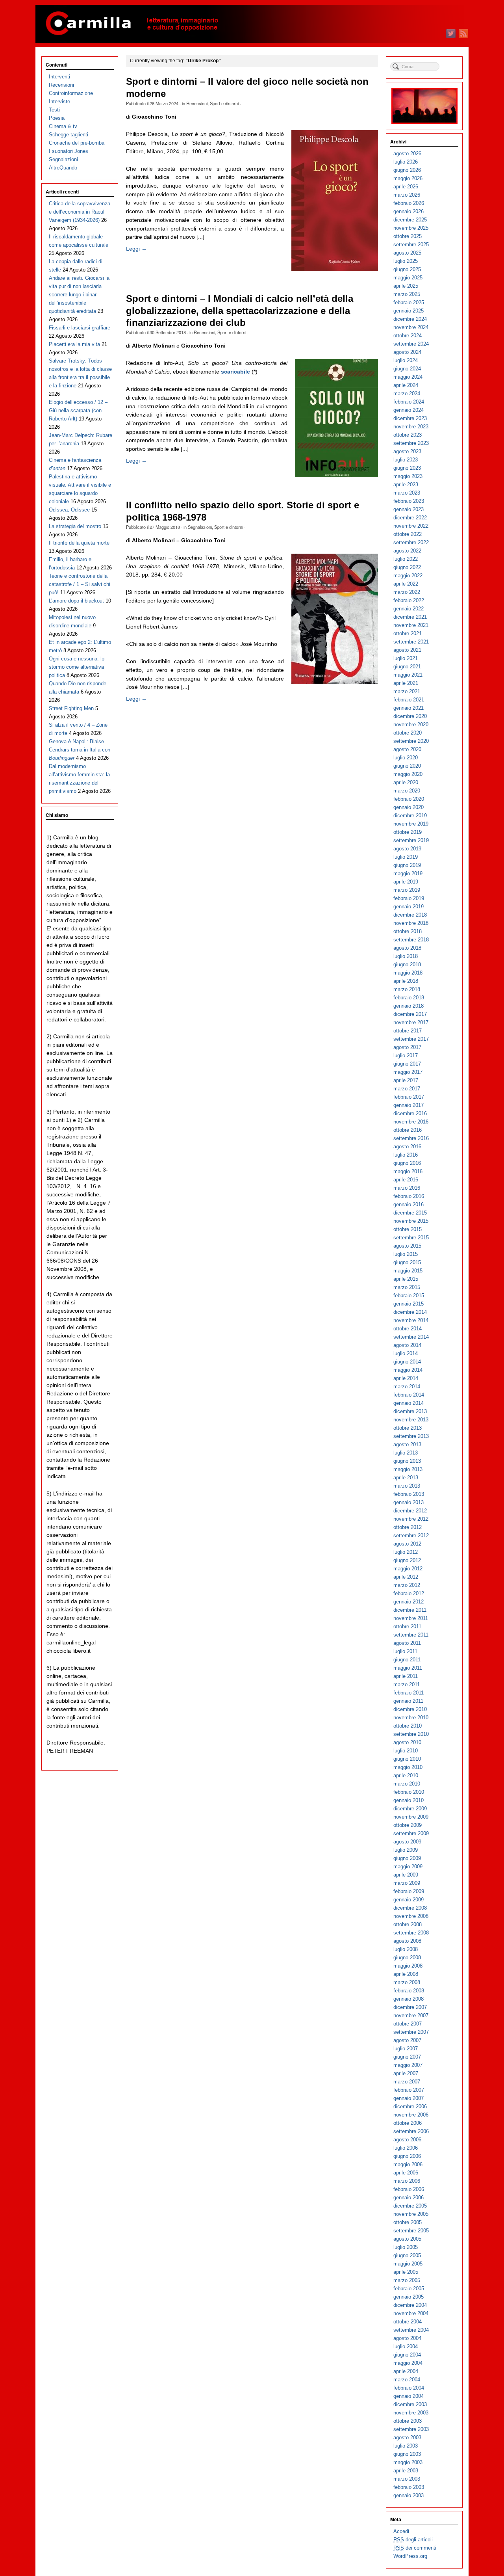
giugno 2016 (407, 1163)
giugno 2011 (407, 1660)
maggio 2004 (408, 2363)
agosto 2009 (407, 1842)
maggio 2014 (408, 1370)
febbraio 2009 (409, 1891)
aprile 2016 (406, 1180)
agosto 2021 (407, 650)
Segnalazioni (200, 527)
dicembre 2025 (410, 220)
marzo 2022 (407, 592)
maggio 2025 (408, 278)
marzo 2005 (407, 2280)
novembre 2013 (411, 1420)
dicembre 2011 (410, 1610)
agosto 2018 (407, 948)
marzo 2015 (407, 1287)
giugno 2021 (407, 667)
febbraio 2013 (409, 1494)
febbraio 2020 (409, 799)
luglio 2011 (405, 1651)
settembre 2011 (411, 1635)
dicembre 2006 (410, 2106)
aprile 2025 (406, 286)
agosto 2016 (407, 1147)
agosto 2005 (407, 2239)
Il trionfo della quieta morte (79, 543)
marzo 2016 (407, 1188)
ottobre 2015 (408, 1229)
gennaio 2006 (409, 2198)
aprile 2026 (406, 187)
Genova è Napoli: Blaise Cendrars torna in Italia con (80, 750)
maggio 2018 (408, 973)
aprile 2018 (406, 981)
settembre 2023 (411, 443)
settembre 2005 (411, 2231)
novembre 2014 (411, 1320)
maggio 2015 (408, 1271)
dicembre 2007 (410, 2007)
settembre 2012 (411, 1535)
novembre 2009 (411, 1817)
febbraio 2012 (409, 1593)
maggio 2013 (408, 1469)
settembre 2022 (411, 542)
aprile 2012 (406, 1577)
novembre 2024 (411, 327)
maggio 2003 (408, 2462)
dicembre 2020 (410, 716)
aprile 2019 (406, 882)
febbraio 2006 (409, 2189)
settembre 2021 (411, 642)
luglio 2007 (406, 2049)
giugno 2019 (407, 865)
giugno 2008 (407, 1958)
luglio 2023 (406, 460)
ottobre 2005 (408, 2222)
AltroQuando (63, 168)
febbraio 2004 (409, 2388)
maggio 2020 (408, 774)
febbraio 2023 (409, 501)
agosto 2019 (407, 849)
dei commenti (415, 2548)
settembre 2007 (411, 2032)
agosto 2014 (407, 1345)
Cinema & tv (63, 126)
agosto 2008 (407, 1941)
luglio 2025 (406, 261)
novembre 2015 (411, 1221)
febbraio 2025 (409, 302)
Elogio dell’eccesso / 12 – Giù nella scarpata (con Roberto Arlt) (78, 410)
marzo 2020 (407, 791)
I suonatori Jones (69, 151)
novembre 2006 (411, 2115)
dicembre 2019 (410, 816)
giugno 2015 (407, 1262)
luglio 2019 (406, 857)
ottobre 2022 (408, 534)
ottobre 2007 (408, 2024)
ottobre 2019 (408, 832)
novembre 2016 (411, 1122)
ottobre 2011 (407, 1627)
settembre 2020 (411, 741)
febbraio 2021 (409, 700)
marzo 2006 (407, 2181)
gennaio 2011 (408, 1701)
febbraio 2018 (409, 998)
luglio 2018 (406, 956)
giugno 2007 (407, 2057)
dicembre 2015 (410, 1213)
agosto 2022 (407, 551)
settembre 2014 (411, 1337)
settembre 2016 (411, 1138)
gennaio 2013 (409, 1502)
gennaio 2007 (409, 2098)
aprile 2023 (406, 485)
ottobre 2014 (408, 1329)
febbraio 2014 (409, 1395)
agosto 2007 (407, 2040)
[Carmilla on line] (252, 24)
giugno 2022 (407, 567)
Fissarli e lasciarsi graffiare (80, 328)
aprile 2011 (406, 1676)
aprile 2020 (406, 782)
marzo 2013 (407, 1486)
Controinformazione (71, 93)
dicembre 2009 (410, 1809)
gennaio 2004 (409, 2396)
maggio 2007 (408, 2065)
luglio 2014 (406, 1353)
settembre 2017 (411, 1039)
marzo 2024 (407, 393)
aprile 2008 (406, 1974)
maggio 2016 (408, 1171)
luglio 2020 (406, 758)
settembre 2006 (411, 2131)
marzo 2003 (407, 2479)
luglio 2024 (406, 360)
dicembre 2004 (410, 2305)
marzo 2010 (407, 1784)
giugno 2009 (407, 1858)
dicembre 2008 (410, 1908)
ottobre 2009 (408, 1825)
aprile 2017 (406, 1080)
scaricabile (235, 372)
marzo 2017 (407, 1089)
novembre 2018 (411, 923)
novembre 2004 (411, 2313)
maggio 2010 (408, 1767)
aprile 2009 (406, 1875)
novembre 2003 (411, 2413)
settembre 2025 (411, 245)
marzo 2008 (407, 1982)
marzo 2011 (407, 1684)
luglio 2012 (406, 1552)
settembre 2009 (411, 1833)
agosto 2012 (407, 1544)
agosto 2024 (407, 352)
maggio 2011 (408, 1668)
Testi (54, 110)
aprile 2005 (406, 2272)
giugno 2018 (407, 964)
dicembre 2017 (410, 1014)
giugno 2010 (407, 1759)
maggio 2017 (408, 1072)
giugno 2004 (407, 2355)
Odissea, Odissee (69, 510)
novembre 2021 (411, 625)
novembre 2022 (411, 526)
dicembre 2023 (410, 418)
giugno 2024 (407, 369)
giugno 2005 (407, 2255)
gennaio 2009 (409, 1900)
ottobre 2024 (408, 336)
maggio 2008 (408, 1966)
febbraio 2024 (409, 402)
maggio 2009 (408, 1866)
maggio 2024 (408, 377)
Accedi (401, 2531)
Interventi (59, 77)
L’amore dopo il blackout (76, 601)
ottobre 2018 (408, 931)
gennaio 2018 (409, 1006)
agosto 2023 (407, 451)
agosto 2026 (407, 153)
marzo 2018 (407, 989)
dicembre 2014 (410, 1312)
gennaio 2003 (409, 2495)
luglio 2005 (406, 2247)
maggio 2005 (408, 2264)
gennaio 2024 (409, 410)
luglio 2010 (406, 1751)
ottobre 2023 (408, 435)
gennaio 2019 (409, 907)
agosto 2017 (407, 1047)
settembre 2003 (411, 2429)
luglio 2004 (406, 2346)
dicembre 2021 (410, 617)
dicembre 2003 (410, 2404)
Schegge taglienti (69, 135)
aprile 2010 (406, 1775)
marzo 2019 (407, 890)
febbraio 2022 (409, 600)
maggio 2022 (408, 576)
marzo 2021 (407, 691)
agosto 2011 (407, 1643)
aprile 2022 (406, 584)
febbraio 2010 (409, 1792)
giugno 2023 (407, 468)
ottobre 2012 (408, 1527)
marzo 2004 (407, 2380)
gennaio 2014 (409, 1403)
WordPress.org (410, 2556)
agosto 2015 (407, 1246)
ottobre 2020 (408, 733)
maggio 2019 (408, 873)
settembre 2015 (411, 1238)
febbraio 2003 (409, 2487)
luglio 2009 (406, 1850)
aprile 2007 (406, 2073)
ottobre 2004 (408, 2322)
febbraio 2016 (409, 1196)
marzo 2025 (407, 294)
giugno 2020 (407, 766)
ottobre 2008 (408, 1924)
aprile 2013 (406, 1478)
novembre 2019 (411, 824)
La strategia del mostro (75, 526)
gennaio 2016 (409, 1204)
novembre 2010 (411, 1718)
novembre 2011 (411, 1618)
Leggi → (136, 249)
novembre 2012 (411, 1519)
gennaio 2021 (409, 708)
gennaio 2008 (409, 1999)
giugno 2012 (407, 1560)
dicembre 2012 (410, 1511)
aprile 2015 (406, 1279)
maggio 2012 (408, 1569)
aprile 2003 (406, 2471)
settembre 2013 (411, 1436)
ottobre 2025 (408, 236)
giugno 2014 (407, 1362)
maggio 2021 (408, 675)
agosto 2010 (407, 1742)
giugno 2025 (407, 269)
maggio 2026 (408, 178)
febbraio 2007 (409, 2090)
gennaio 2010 (409, 1800)
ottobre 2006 (408, 2123)
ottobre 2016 (408, 1130)
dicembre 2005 (410, 2206)
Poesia (57, 118)
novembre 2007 (411, 2015)
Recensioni (197, 103)
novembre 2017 (411, 1022)
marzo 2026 (407, 195)
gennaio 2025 (409, 311)
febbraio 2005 (409, 2289)
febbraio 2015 (409, 1295)
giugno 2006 (407, 2156)
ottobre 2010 (408, 1726)
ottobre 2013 (408, 1428)
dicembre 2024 (410, 319)
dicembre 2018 (410, 915)
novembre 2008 (411, 1916)
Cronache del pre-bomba (77, 143)
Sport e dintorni (224, 103)
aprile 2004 (406, 2371)
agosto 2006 (407, 2140)
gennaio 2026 (409, 211)
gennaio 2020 (409, 807)
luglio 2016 (406, 1155)
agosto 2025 (407, 253)
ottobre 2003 (408, 2421)
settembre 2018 (411, 940)
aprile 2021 (406, 683)
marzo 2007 (407, 2082)
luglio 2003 (406, 2446)
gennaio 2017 (409, 1105)
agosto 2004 (407, 2338)
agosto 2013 (407, 1444)
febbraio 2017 (409, 1097)
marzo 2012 (407, 1585)
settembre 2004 (411, 2330)
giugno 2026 (407, 170)
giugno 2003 (407, 2454)
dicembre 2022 (410, 518)
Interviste (59, 101)
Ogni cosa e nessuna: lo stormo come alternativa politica (77, 667)
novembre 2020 (411, 724)
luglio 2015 (406, 1254)
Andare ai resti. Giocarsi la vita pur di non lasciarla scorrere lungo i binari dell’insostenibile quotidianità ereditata (79, 295)
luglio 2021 (406, 658)
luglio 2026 (406, 162)
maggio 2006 (408, 2164)
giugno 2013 (407, 1461)
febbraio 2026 (409, 203)
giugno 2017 (407, 1064)
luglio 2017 (406, 1056)
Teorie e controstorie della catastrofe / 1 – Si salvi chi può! (80, 584)
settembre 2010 (411, 1734)
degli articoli (413, 2540)
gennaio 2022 (409, 609)
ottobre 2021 (408, 633)
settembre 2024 (411, 344)
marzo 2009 (407, 1883)
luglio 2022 (406, 559)
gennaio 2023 (409, 509)
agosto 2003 (407, 2437)
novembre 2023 (411, 427)
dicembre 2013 (410, 1411)
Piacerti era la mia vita (74, 344)
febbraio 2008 (409, 1991)
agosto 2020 (407, 749)
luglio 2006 (406, 2148)
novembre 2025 (411, 228)
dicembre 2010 (410, 1709)
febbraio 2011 (409, 1693)
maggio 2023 (408, 476)
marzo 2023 (407, 493)
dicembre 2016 (410, 1113)
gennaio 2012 (409, 1602)
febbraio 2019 (409, 898)
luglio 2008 (406, 1949)
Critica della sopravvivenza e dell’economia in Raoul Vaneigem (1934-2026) (80, 212)
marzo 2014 (407, 1387)
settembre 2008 (411, 1933)
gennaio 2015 (409, 1304)
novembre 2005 (411, 2214)
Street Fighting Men (71, 708)
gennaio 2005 (409, 2297)
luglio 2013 (406, 1453)
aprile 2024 (406, 385)
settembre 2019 (411, 840)
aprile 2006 (406, 2173)
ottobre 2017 (408, 1031)
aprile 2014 (406, 1378)
